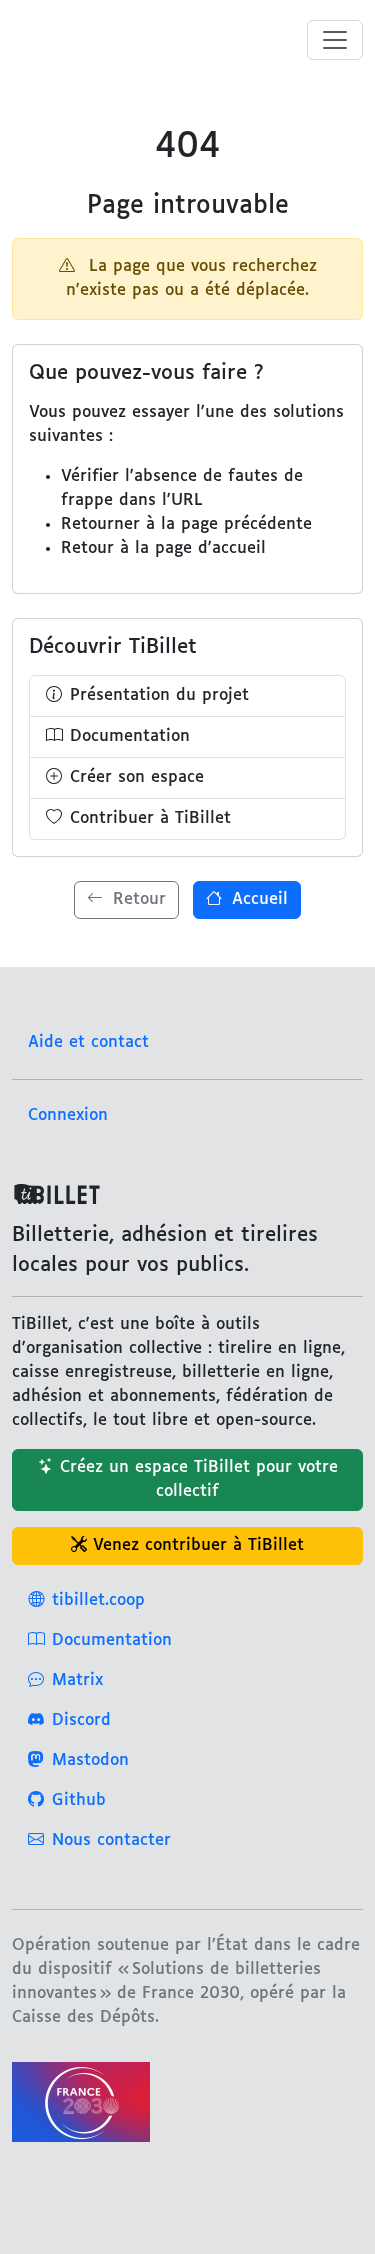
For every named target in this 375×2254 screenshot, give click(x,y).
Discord (81, 1720)
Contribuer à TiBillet (150, 818)
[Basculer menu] (335, 40)
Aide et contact (88, 1042)
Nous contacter (111, 1840)
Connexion (68, 1115)
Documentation (130, 736)
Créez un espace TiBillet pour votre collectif (199, 1479)
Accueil (257, 899)
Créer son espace (137, 777)
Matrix (77, 1680)
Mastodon (90, 1760)
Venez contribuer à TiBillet (198, 1545)
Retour (136, 899)
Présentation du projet (159, 695)
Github (79, 1800)
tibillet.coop (98, 1600)
